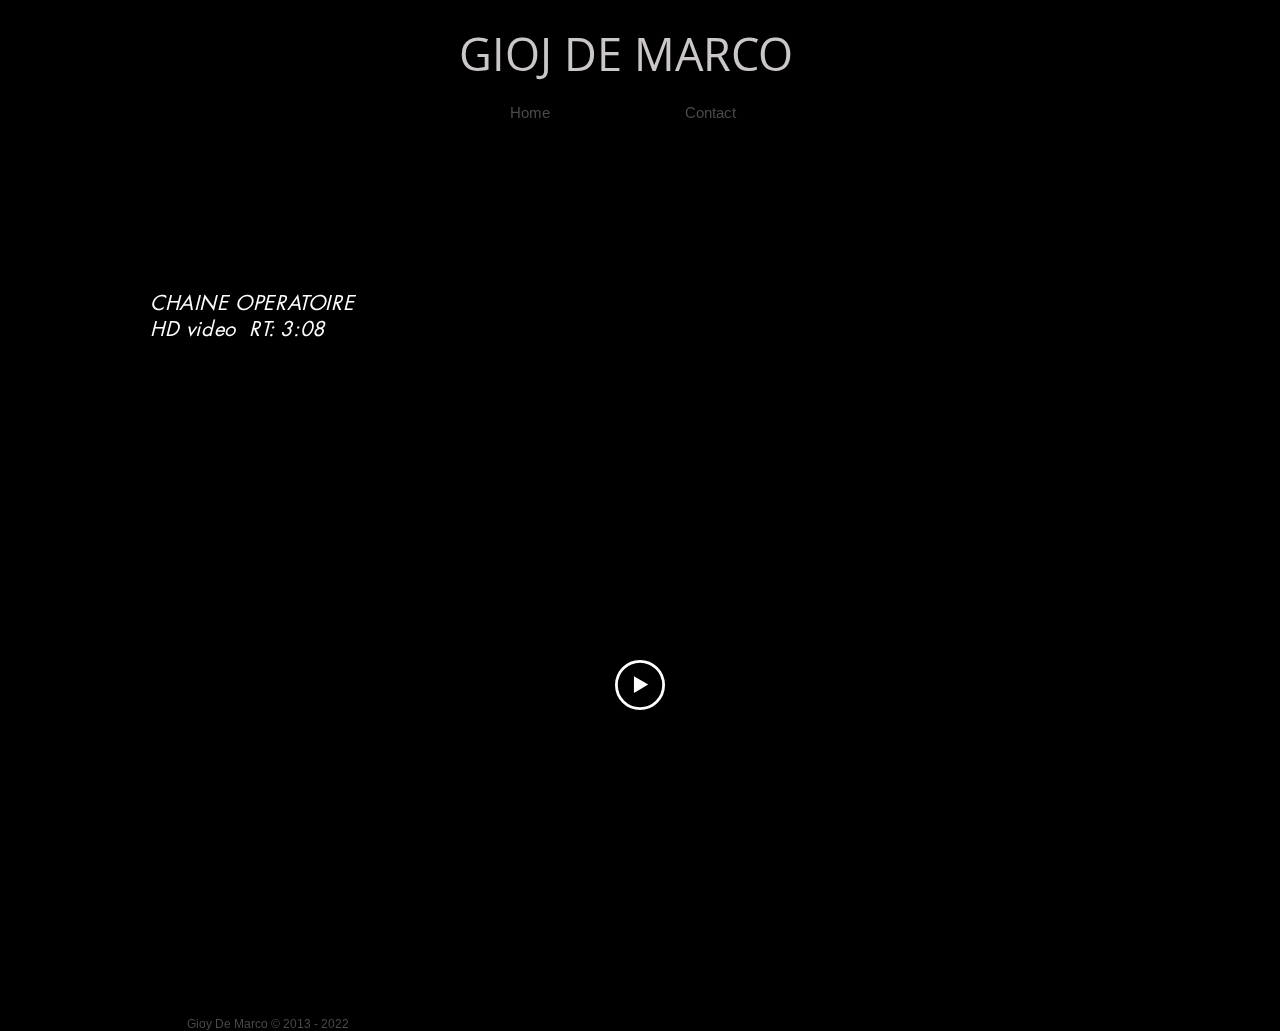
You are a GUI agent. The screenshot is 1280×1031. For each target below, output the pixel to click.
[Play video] (640, 685)
